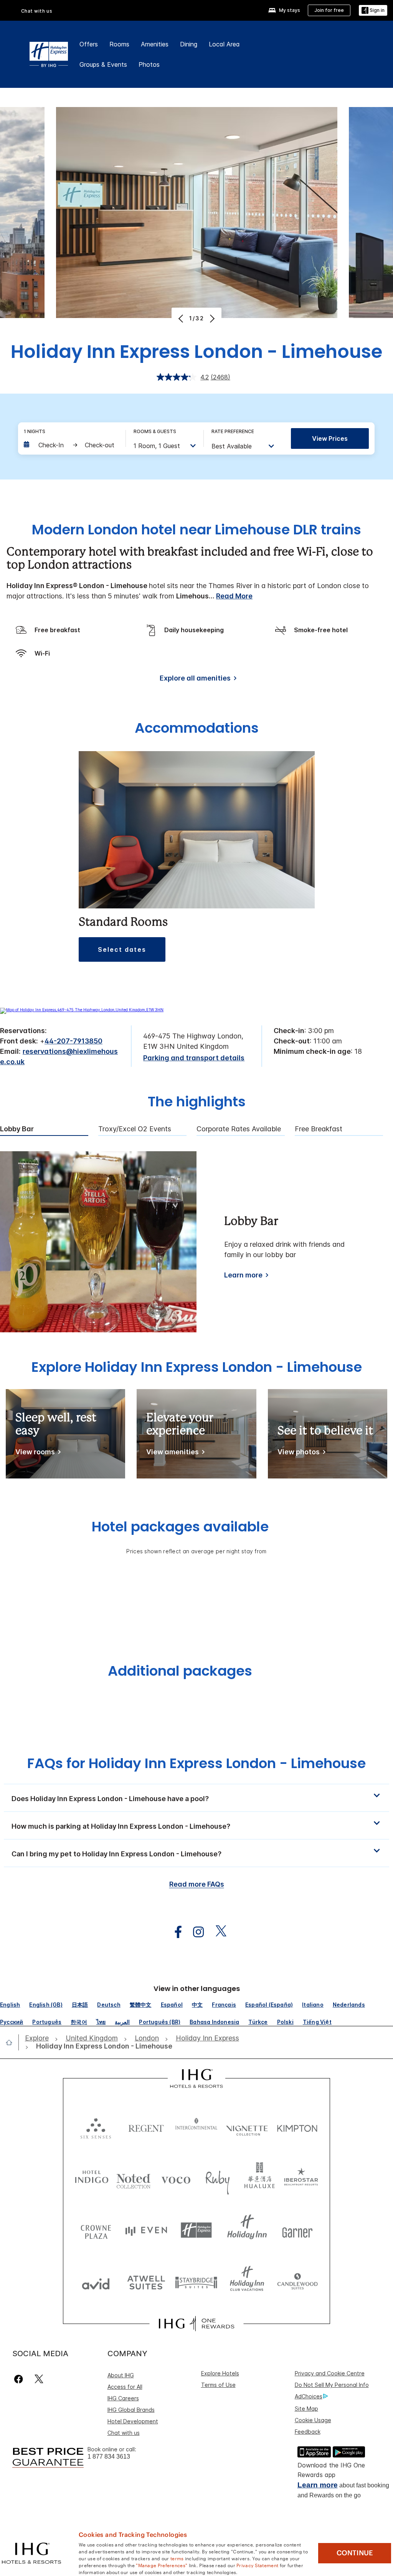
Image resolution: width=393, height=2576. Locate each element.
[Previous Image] (182, 318)
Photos (149, 64)
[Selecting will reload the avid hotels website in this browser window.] (96, 2282)
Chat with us (124, 2433)
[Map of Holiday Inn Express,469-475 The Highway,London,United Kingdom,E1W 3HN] (82, 1010)
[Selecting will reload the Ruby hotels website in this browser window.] (218, 2178)
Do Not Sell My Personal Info (332, 2385)
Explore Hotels (220, 2373)
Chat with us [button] (37, 11)
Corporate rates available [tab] (239, 1129)
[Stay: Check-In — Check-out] (71, 445)
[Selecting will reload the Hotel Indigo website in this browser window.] (92, 2178)
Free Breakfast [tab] (319, 1129)
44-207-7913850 (73, 1041)
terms (177, 2558)
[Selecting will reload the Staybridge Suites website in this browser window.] (196, 2282)
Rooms (119, 44)
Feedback (308, 2432)
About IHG (121, 2375)
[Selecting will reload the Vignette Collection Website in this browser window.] (247, 2127)
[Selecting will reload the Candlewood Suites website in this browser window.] (297, 2282)
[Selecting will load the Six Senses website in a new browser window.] (96, 2127)
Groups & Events (103, 64)
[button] (373, 11)
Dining (189, 44)
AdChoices (309, 2396)
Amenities (155, 44)
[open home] (12, 2042)
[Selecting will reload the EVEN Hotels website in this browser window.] (146, 2230)
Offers (89, 44)
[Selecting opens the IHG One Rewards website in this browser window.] (196, 2324)
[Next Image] (211, 318)
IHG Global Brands (131, 2410)
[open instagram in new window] (195, 1932)
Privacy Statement (257, 2565)
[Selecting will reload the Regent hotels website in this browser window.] (146, 2127)
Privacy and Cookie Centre (330, 2373)
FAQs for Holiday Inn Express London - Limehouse (196, 1763)
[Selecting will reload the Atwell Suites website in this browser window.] (146, 2282)
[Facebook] (20, 2379)
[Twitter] (39, 2379)
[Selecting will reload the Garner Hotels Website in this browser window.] (297, 2230)
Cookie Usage (313, 2420)
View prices (330, 438)
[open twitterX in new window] (217, 1932)
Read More (234, 596)
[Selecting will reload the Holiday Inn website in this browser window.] (247, 2230)
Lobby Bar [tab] (17, 1129)
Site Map (306, 2409)
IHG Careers (123, 2398)
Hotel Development (133, 2421)
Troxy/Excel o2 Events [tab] (135, 1129)
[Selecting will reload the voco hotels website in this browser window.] (176, 2178)
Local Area (224, 44)
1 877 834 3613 (109, 2457)
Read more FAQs (197, 1884)
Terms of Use (218, 2385)
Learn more (243, 1275)
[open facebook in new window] (174, 1932)
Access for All (125, 2387)
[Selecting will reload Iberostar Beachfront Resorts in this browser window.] (301, 2178)
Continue (355, 2553)
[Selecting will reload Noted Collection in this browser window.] (134, 2178)
